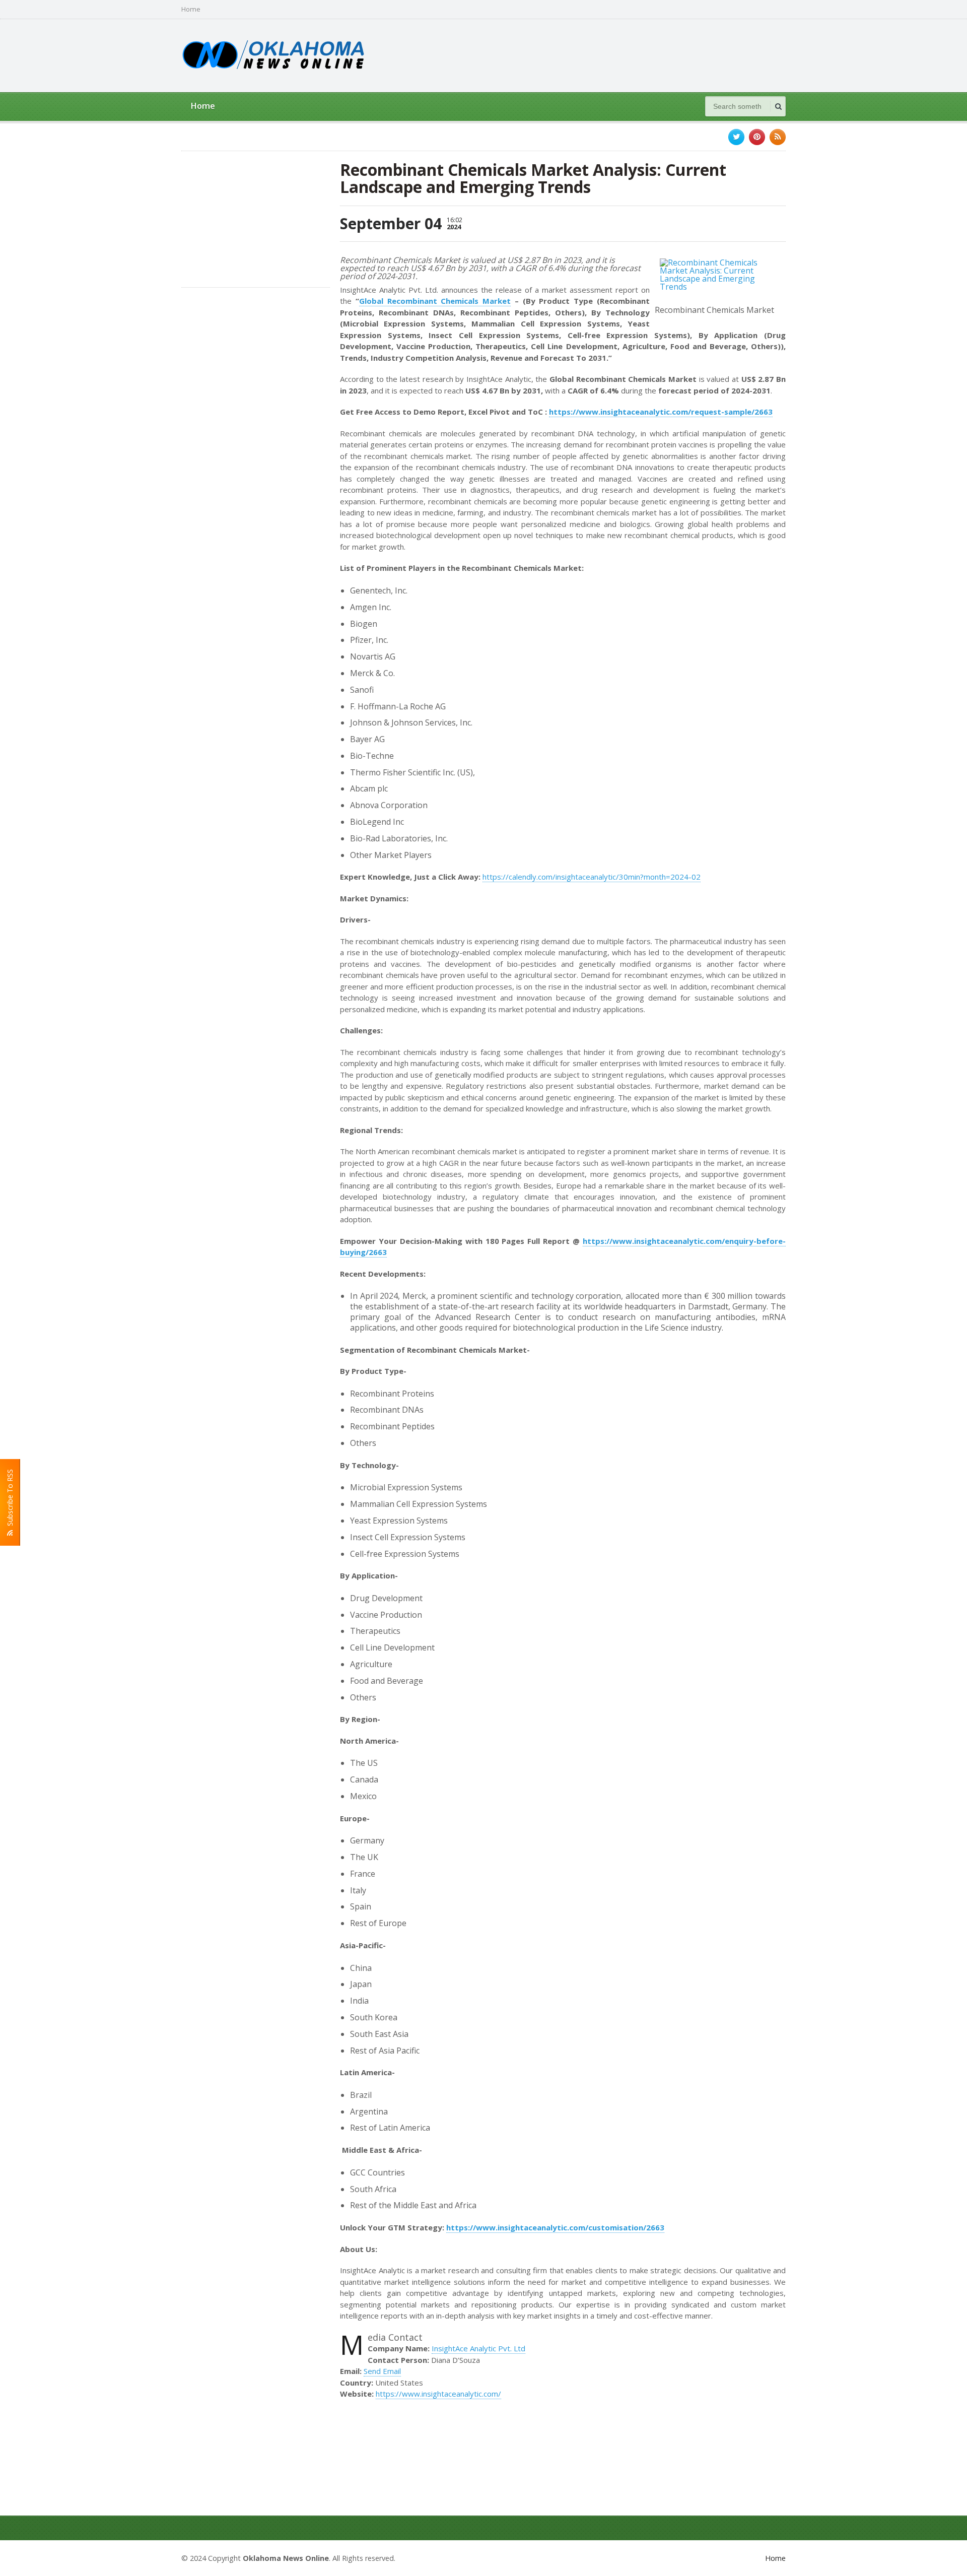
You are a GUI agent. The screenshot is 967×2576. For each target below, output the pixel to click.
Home (191, 9)
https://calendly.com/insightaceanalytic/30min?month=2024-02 (592, 877)
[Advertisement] (602, 54)
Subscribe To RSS (10, 1500)
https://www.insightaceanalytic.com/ (438, 2394)
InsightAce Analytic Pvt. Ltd (478, 2348)
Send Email (382, 2371)
